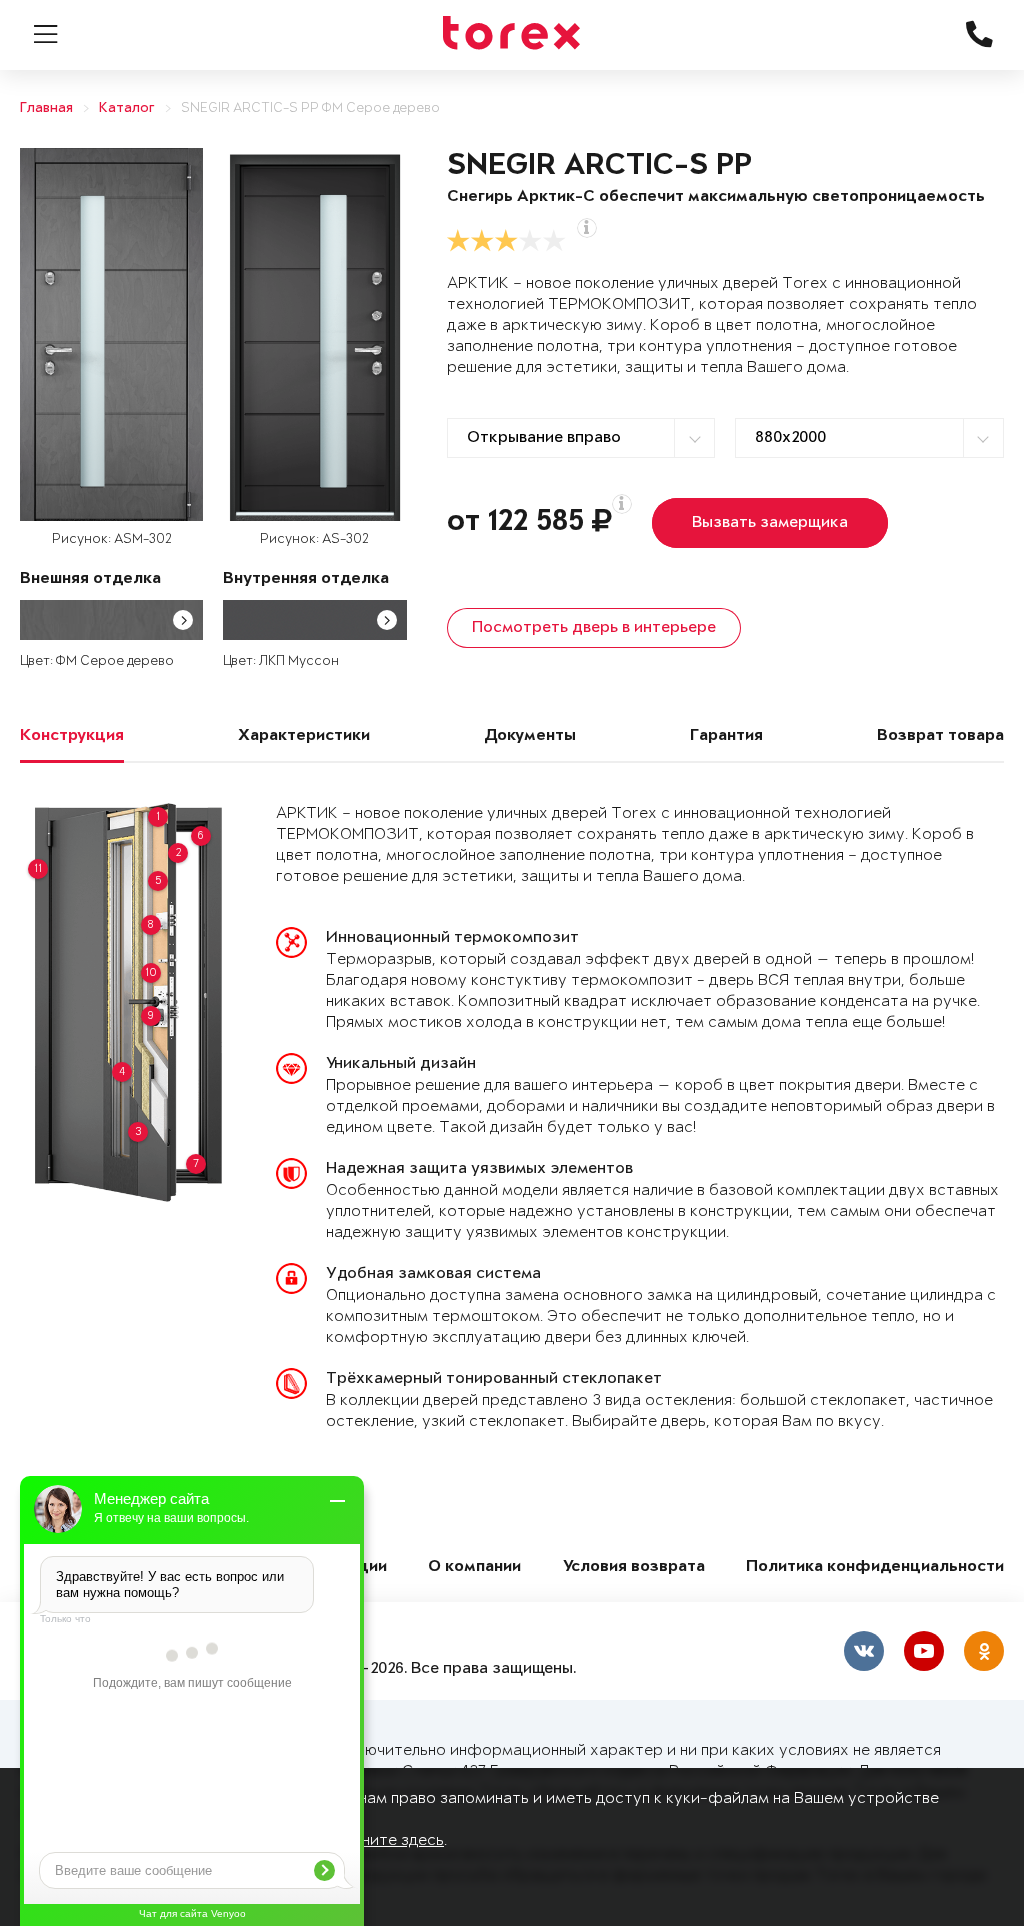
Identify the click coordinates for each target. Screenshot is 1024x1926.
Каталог (127, 108)
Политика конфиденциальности (875, 1567)
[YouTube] (924, 1651)
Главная (46, 108)
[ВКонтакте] (864, 1651)
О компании (474, 1567)
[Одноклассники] (984, 1651)
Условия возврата (634, 1567)
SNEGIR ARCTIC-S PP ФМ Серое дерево (310, 108)
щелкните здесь (384, 1840)
